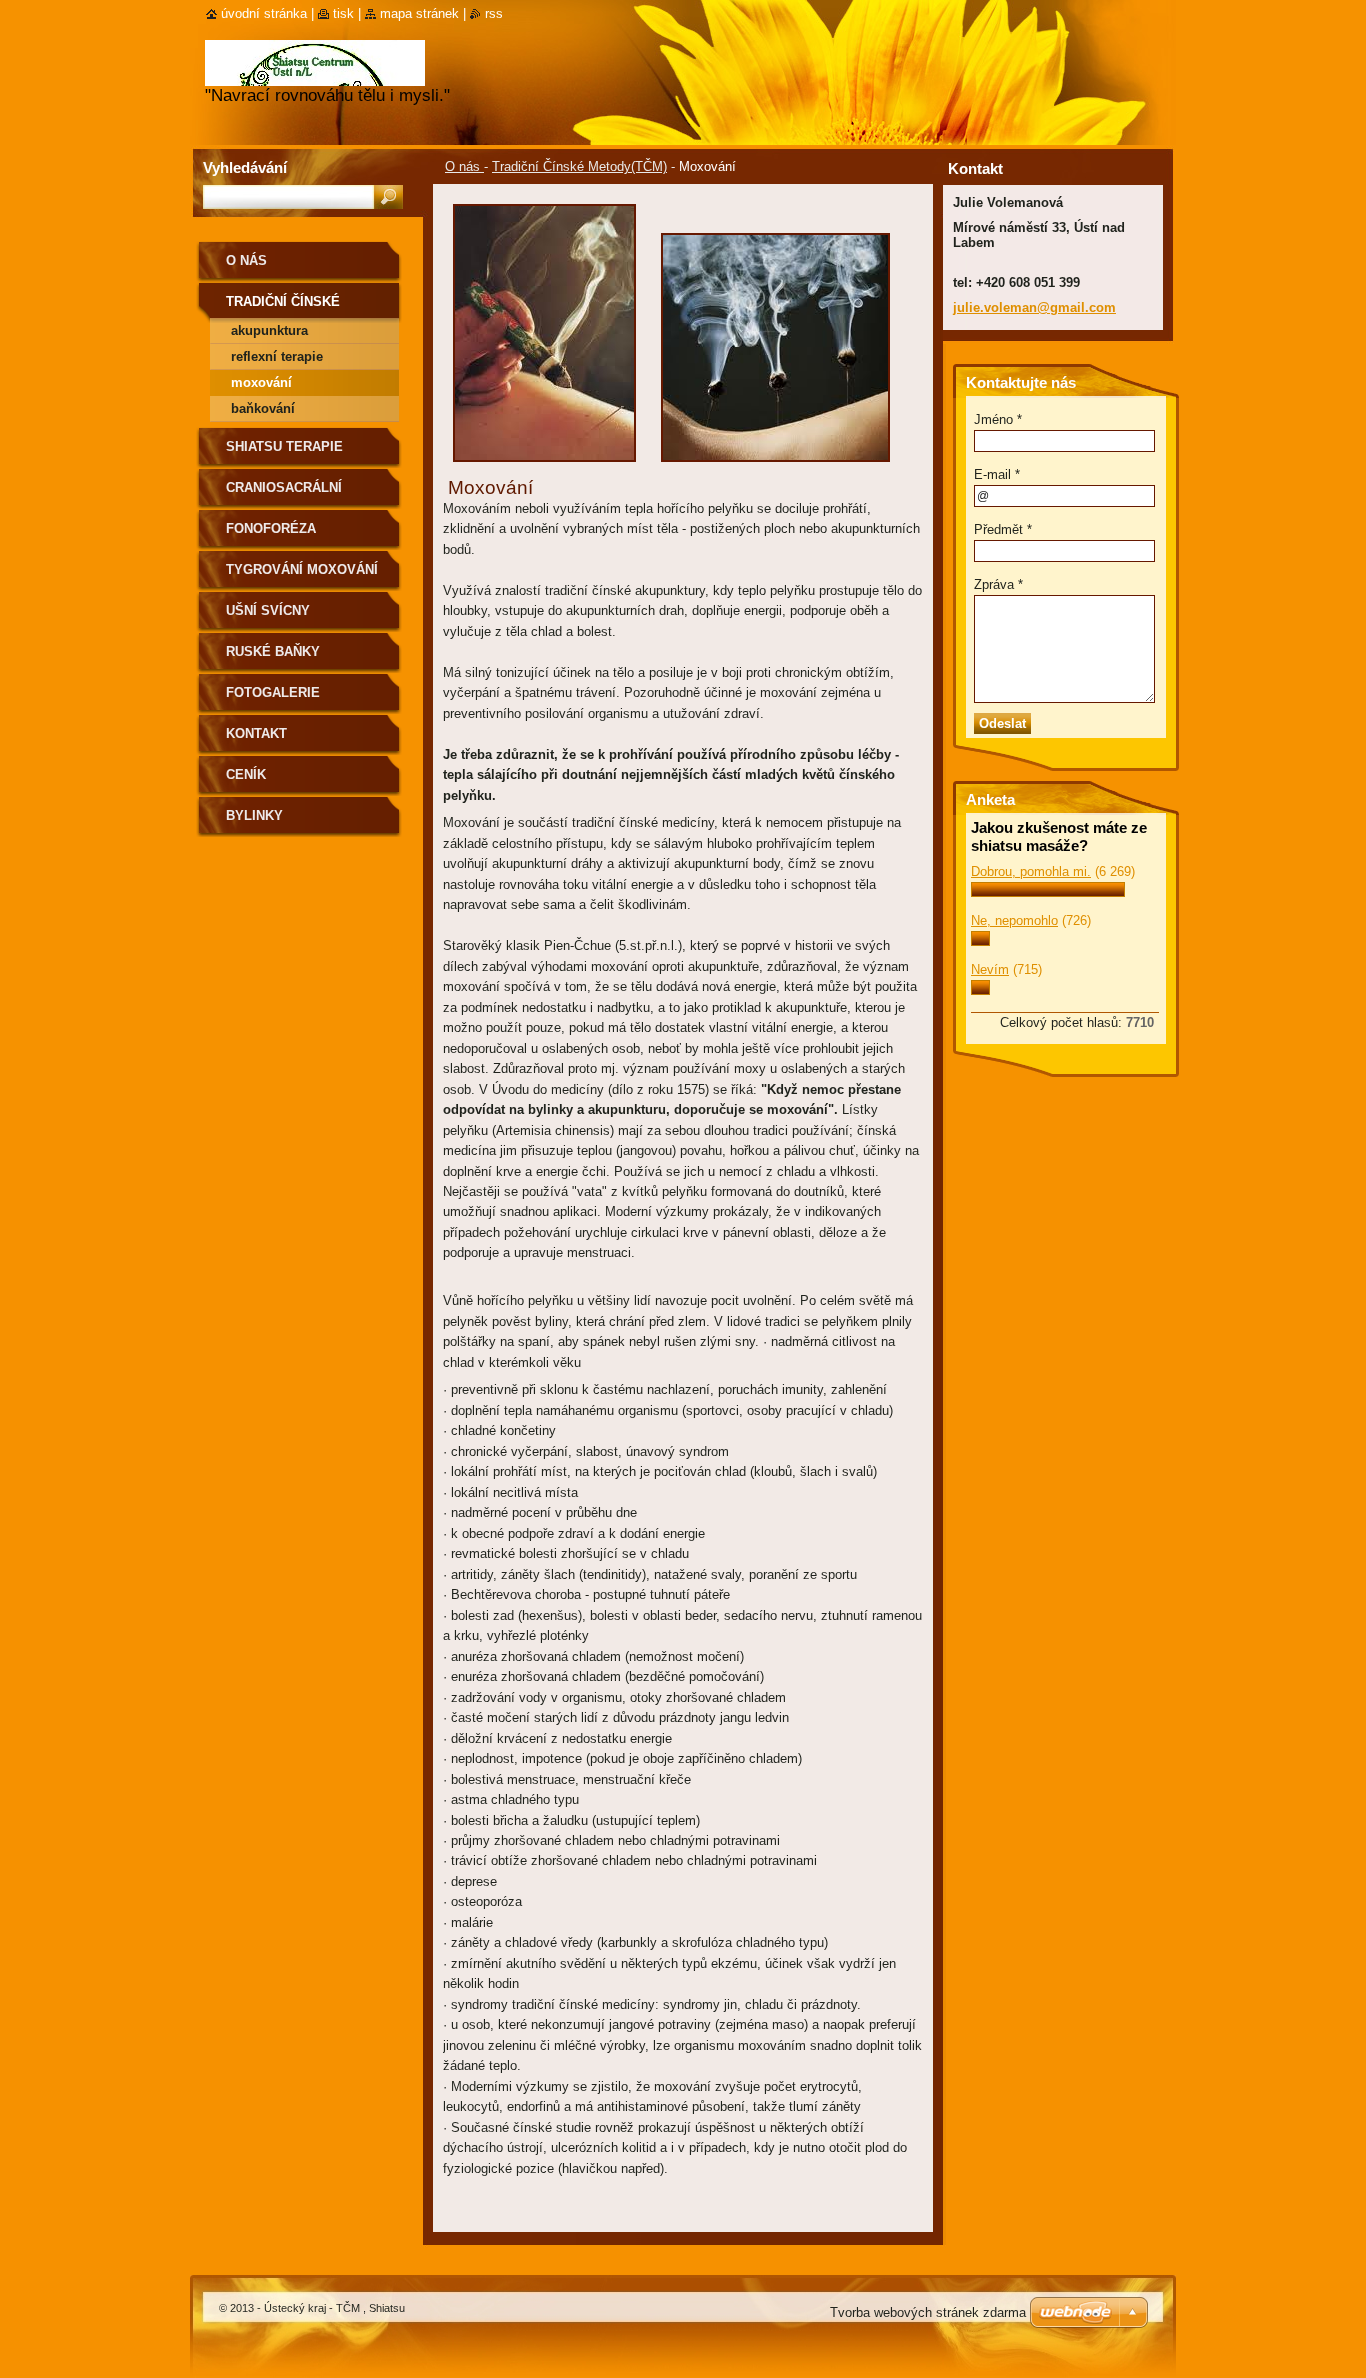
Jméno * (998, 419)
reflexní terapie (277, 356)
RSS (494, 13)
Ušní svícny (268, 610)
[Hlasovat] (1048, 892)
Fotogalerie (273, 692)
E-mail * (997, 474)
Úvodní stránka (264, 13)
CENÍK (246, 774)
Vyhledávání (245, 167)
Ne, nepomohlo (1014, 920)
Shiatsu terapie (284, 446)
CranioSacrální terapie (284, 494)
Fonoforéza (271, 528)
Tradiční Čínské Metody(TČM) (579, 166)
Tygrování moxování (302, 569)
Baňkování (263, 408)
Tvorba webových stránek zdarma (928, 2312)
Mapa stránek (419, 13)
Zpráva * (998, 584)
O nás (464, 166)
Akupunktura (269, 330)
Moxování (261, 382)
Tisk (343, 13)
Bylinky (254, 815)
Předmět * (1003, 529)
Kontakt (256, 733)
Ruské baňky (273, 651)
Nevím (990, 969)
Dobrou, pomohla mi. (1031, 871)
